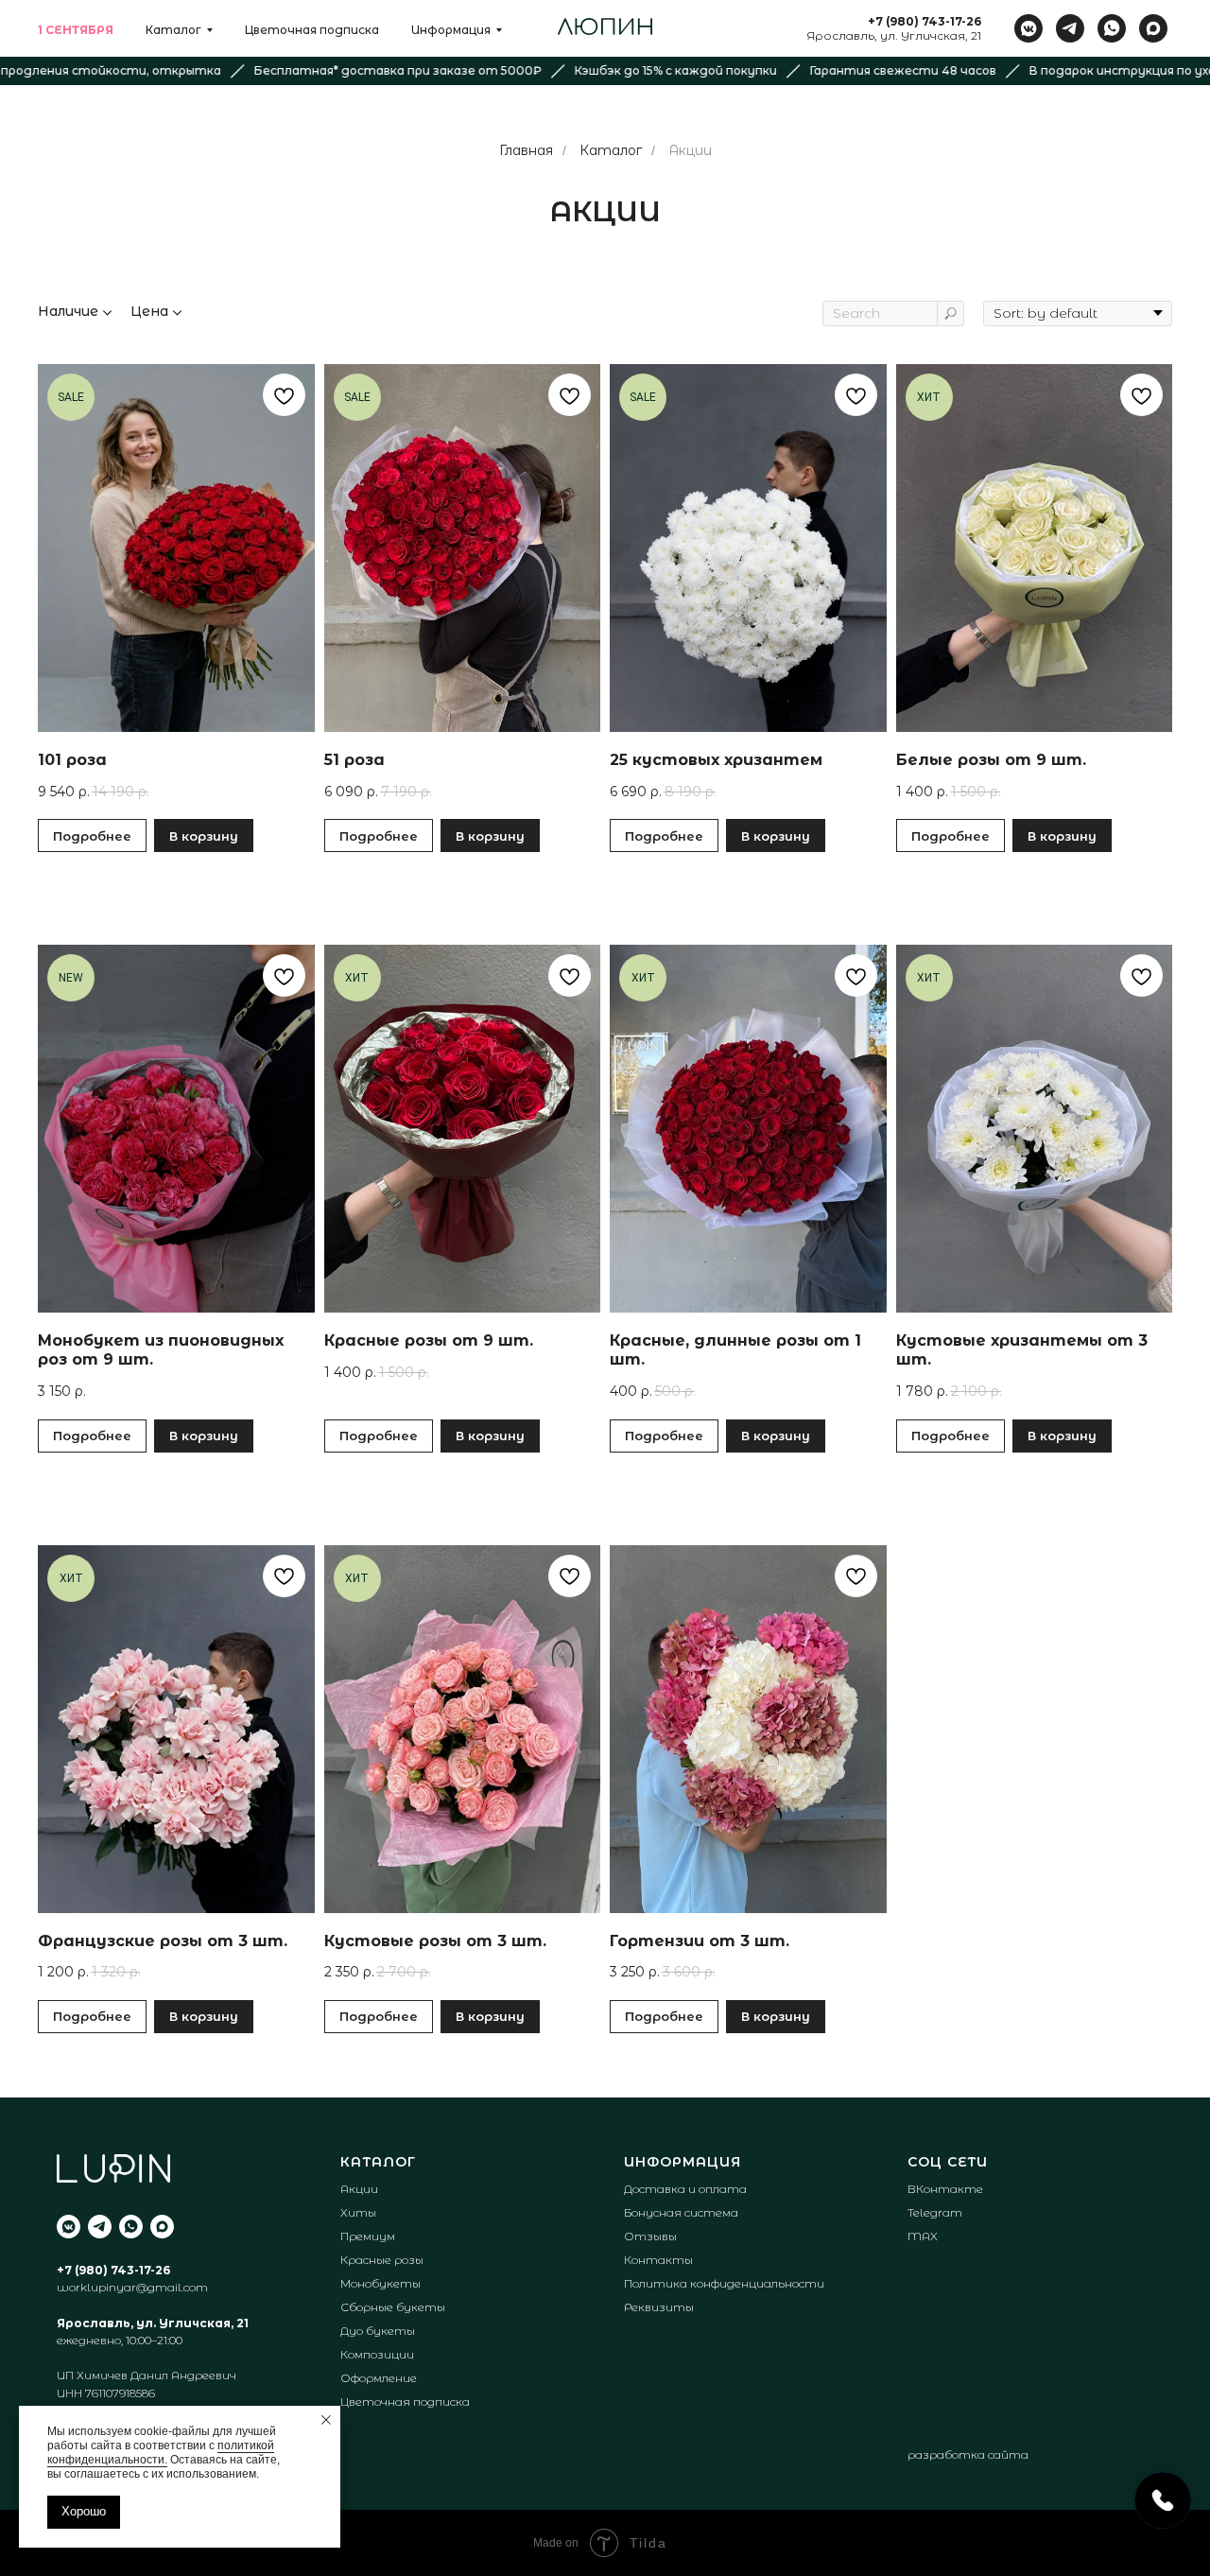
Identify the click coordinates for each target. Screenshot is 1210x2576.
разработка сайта (968, 2455)
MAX (923, 2236)
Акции (690, 150)
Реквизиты (659, 2307)
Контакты (658, 2260)
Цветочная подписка (312, 30)
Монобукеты (380, 2283)
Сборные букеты (393, 2307)
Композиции (377, 2354)
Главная (526, 150)
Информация (451, 30)
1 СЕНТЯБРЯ (76, 30)
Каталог (173, 30)
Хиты (358, 2212)
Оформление (379, 2378)
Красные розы (382, 2260)
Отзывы (650, 2236)
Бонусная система (681, 2212)
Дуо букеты (378, 2331)
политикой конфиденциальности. (161, 2453)
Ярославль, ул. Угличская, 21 (894, 35)
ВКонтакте (945, 2189)
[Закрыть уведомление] (326, 2420)
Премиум (368, 2236)
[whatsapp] (1112, 28)
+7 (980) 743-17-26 (925, 21)
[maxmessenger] (1153, 28)
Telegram (935, 2212)
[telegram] (1070, 28)
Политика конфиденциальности (724, 2283)
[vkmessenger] (1028, 28)
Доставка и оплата (685, 2189)
